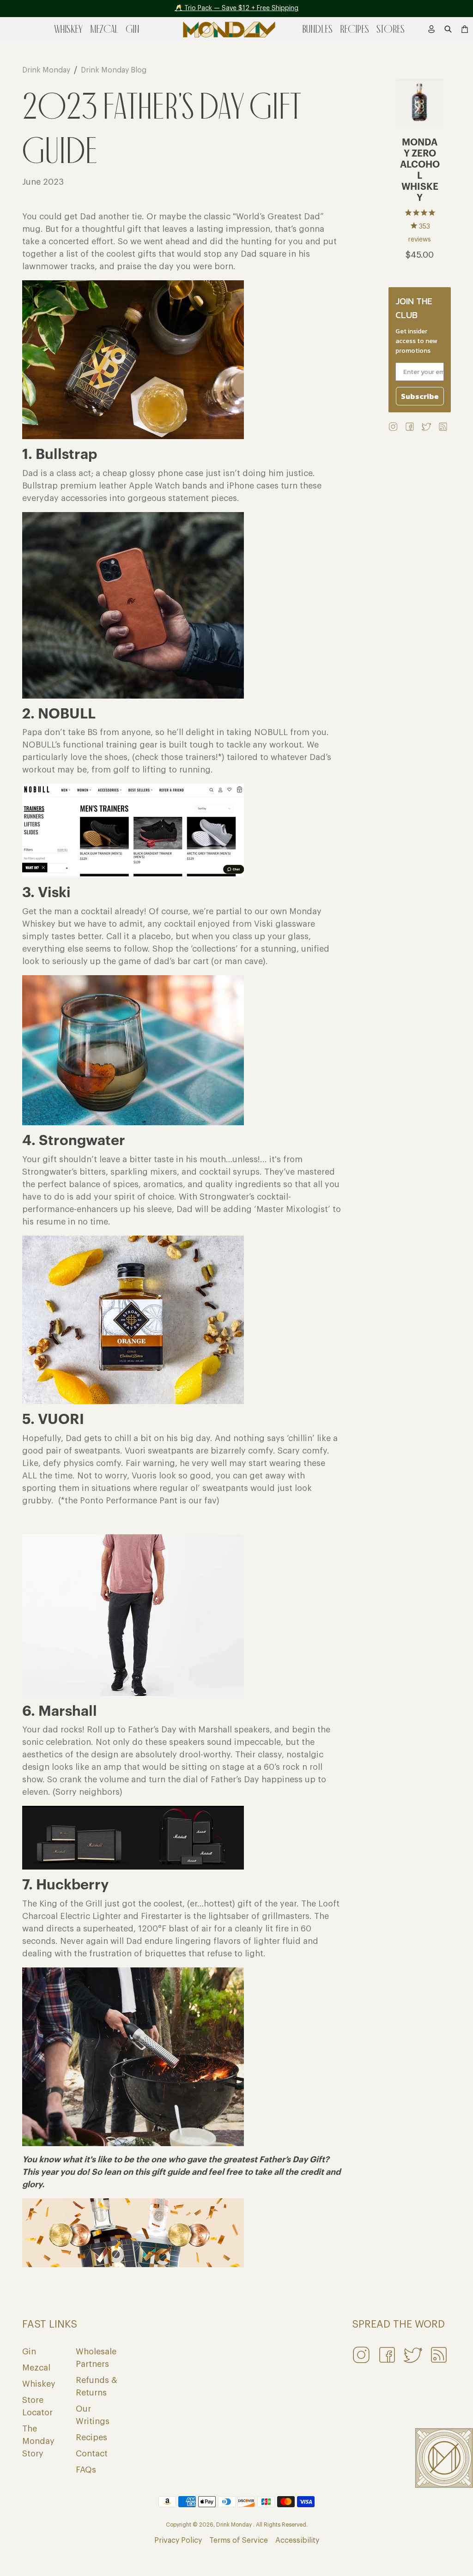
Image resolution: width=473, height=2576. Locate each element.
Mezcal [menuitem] (104, 29)
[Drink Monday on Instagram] (393, 426)
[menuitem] (431, 29)
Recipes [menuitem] (355, 29)
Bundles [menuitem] (317, 29)
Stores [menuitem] (391, 29)
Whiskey (39, 2384)
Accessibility (297, 2540)
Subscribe (420, 396)
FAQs (86, 2470)
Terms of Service (239, 2540)
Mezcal (36, 2368)
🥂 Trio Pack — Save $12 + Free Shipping (236, 8)
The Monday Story (38, 2441)
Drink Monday (46, 70)
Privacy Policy (178, 2540)
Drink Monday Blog (114, 70)
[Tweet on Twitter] (426, 426)
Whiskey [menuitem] (69, 29)
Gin (29, 2352)
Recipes (91, 2437)
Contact (92, 2454)
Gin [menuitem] (132, 29)
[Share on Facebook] (410, 426)
